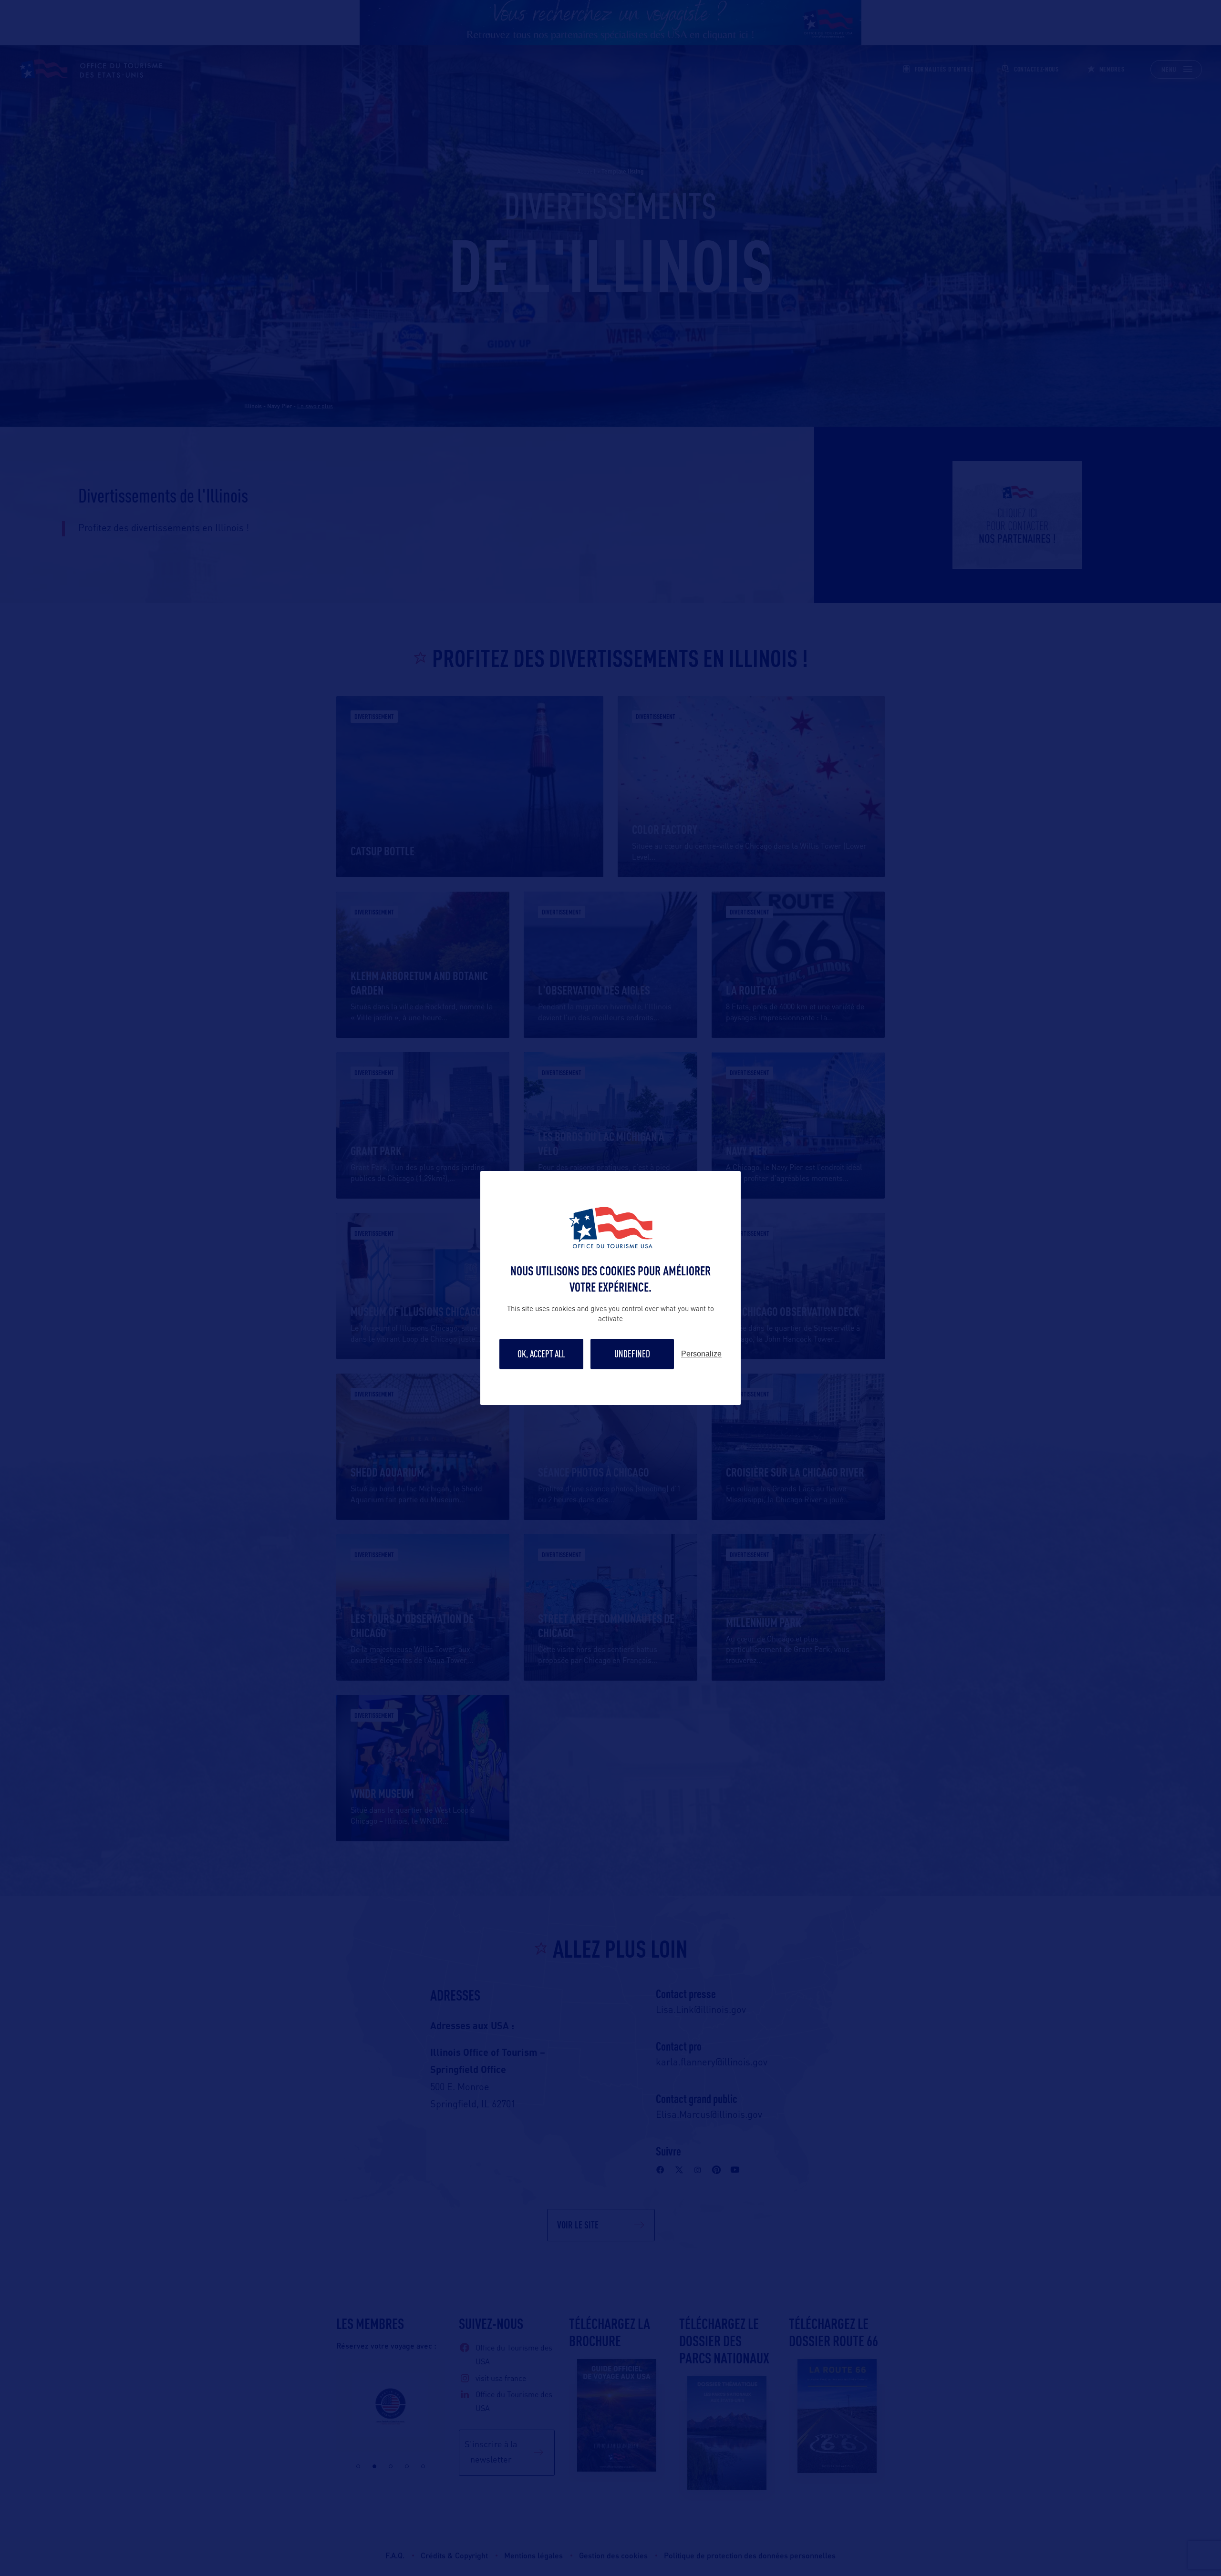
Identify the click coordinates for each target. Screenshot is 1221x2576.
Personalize (701, 1354)
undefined (632, 1354)
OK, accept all (541, 1354)
